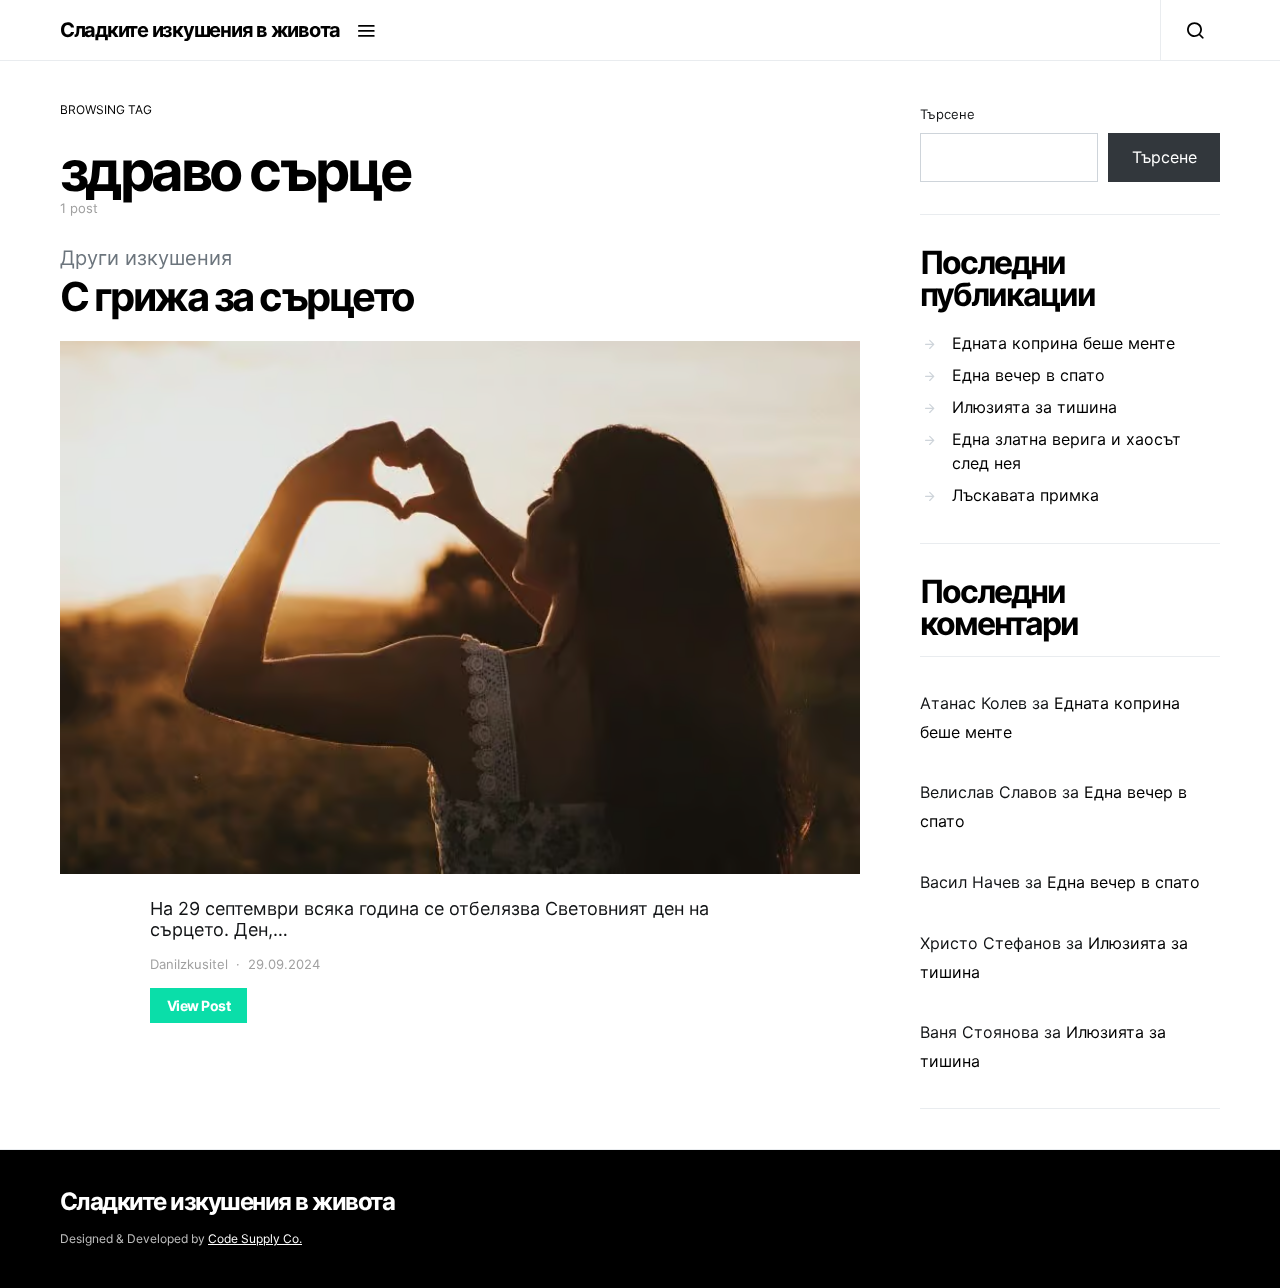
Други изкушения (146, 258)
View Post (198, 1005)
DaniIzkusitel (189, 964)
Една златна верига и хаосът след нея (1066, 451)
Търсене (947, 114)
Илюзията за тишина (1034, 407)
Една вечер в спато (1028, 375)
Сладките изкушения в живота (200, 30)
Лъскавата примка (1025, 495)
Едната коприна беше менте (1063, 343)
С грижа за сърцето (237, 296)
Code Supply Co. (255, 1238)
